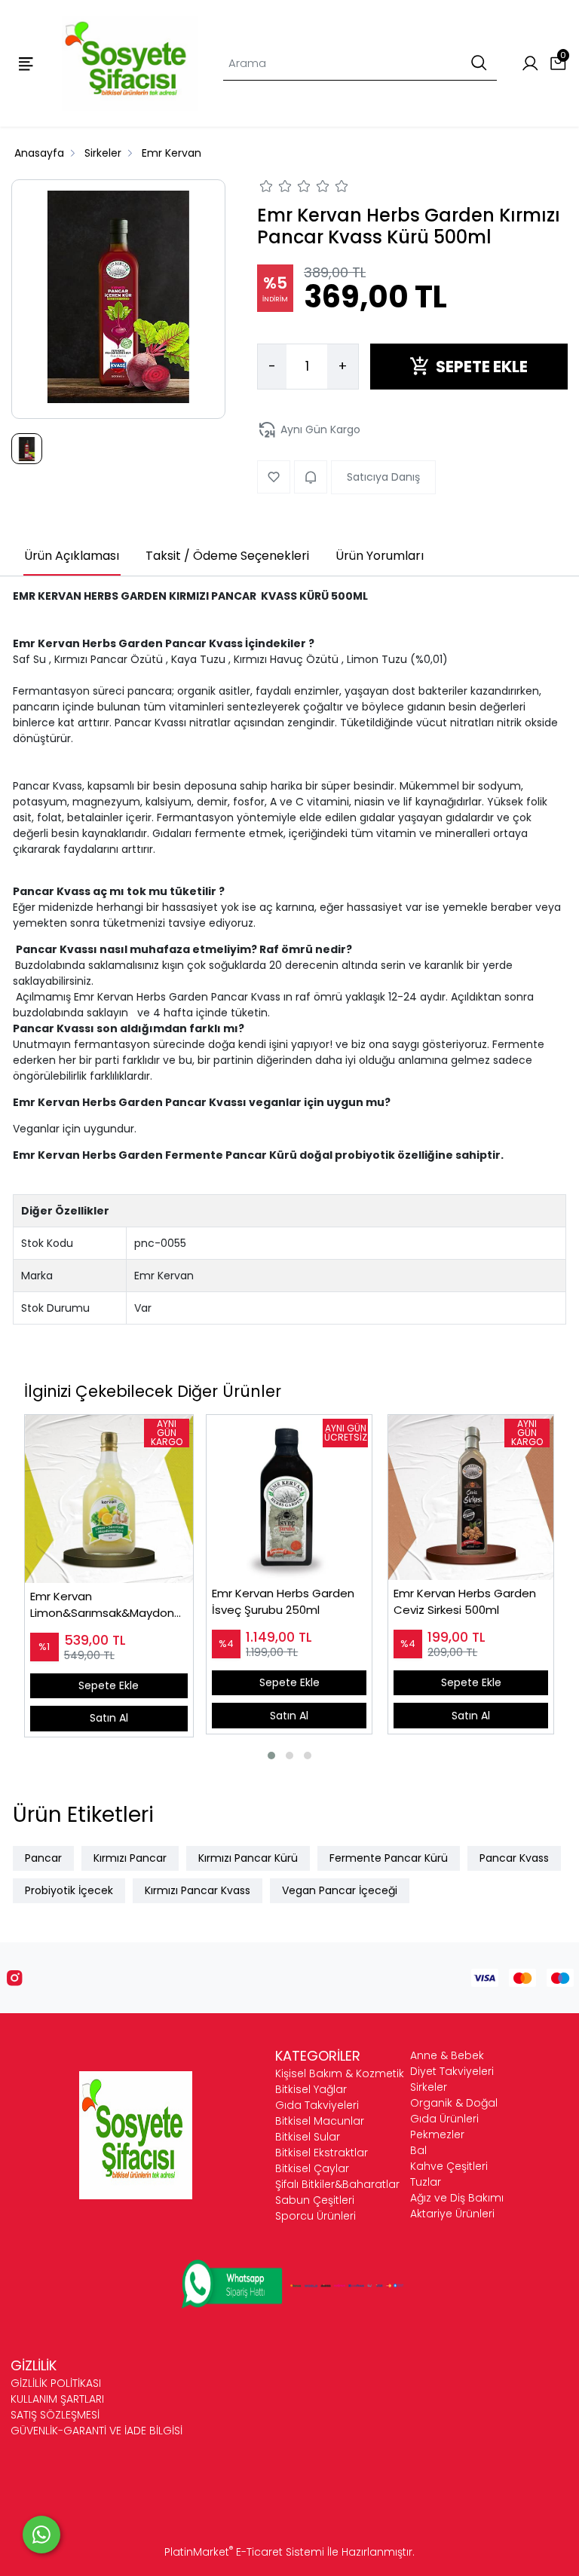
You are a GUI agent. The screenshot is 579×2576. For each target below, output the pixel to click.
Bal (418, 2150)
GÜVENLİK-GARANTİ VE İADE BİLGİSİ (96, 2431)
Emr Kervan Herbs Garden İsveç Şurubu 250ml (283, 1602)
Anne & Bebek (447, 2055)
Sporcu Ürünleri (316, 2216)
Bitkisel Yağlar (311, 2089)
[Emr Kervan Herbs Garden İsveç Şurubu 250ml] (289, 1497)
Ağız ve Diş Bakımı (457, 2198)
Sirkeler (429, 2087)
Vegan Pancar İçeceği (340, 1890)
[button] (271, 1756)
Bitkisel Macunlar (320, 2121)
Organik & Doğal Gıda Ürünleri (454, 2111)
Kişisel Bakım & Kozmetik (340, 2073)
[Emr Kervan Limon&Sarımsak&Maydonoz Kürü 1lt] (109, 1499)
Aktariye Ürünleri (452, 2214)
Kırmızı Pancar (130, 1858)
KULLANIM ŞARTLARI (57, 2399)
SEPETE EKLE (482, 367)
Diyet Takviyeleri (452, 2071)
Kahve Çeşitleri (449, 2166)
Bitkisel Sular (308, 2137)
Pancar (43, 1858)
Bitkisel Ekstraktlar (322, 2153)
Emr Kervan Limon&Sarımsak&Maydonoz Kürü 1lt (109, 1605)
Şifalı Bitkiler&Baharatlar (337, 2184)
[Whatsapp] (41, 2535)
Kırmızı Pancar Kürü (248, 1858)
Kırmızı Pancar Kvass (198, 1890)
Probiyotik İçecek (69, 1890)
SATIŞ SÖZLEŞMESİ (55, 2415)
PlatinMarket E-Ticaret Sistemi (244, 2552)
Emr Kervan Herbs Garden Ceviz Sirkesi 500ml (465, 1602)
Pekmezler (437, 2134)
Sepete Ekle (109, 1685)
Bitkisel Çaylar (312, 2168)
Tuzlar (426, 2182)
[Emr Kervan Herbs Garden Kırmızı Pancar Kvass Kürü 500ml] (118, 299)
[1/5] (267, 188)
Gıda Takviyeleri (317, 2105)
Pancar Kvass (514, 1858)
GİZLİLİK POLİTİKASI (56, 2383)
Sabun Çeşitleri (315, 2200)
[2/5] (276, 188)
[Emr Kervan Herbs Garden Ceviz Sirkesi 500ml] (471, 1497)
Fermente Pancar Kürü (389, 1858)
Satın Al (109, 1718)
